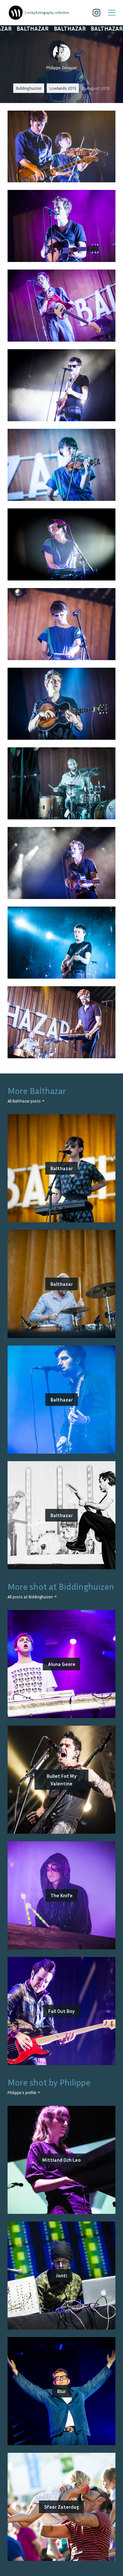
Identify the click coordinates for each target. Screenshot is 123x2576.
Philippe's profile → (24, 2093)
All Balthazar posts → (26, 1101)
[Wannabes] (16, 13)
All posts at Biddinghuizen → (32, 1597)
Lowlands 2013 (63, 88)
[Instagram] (97, 13)
